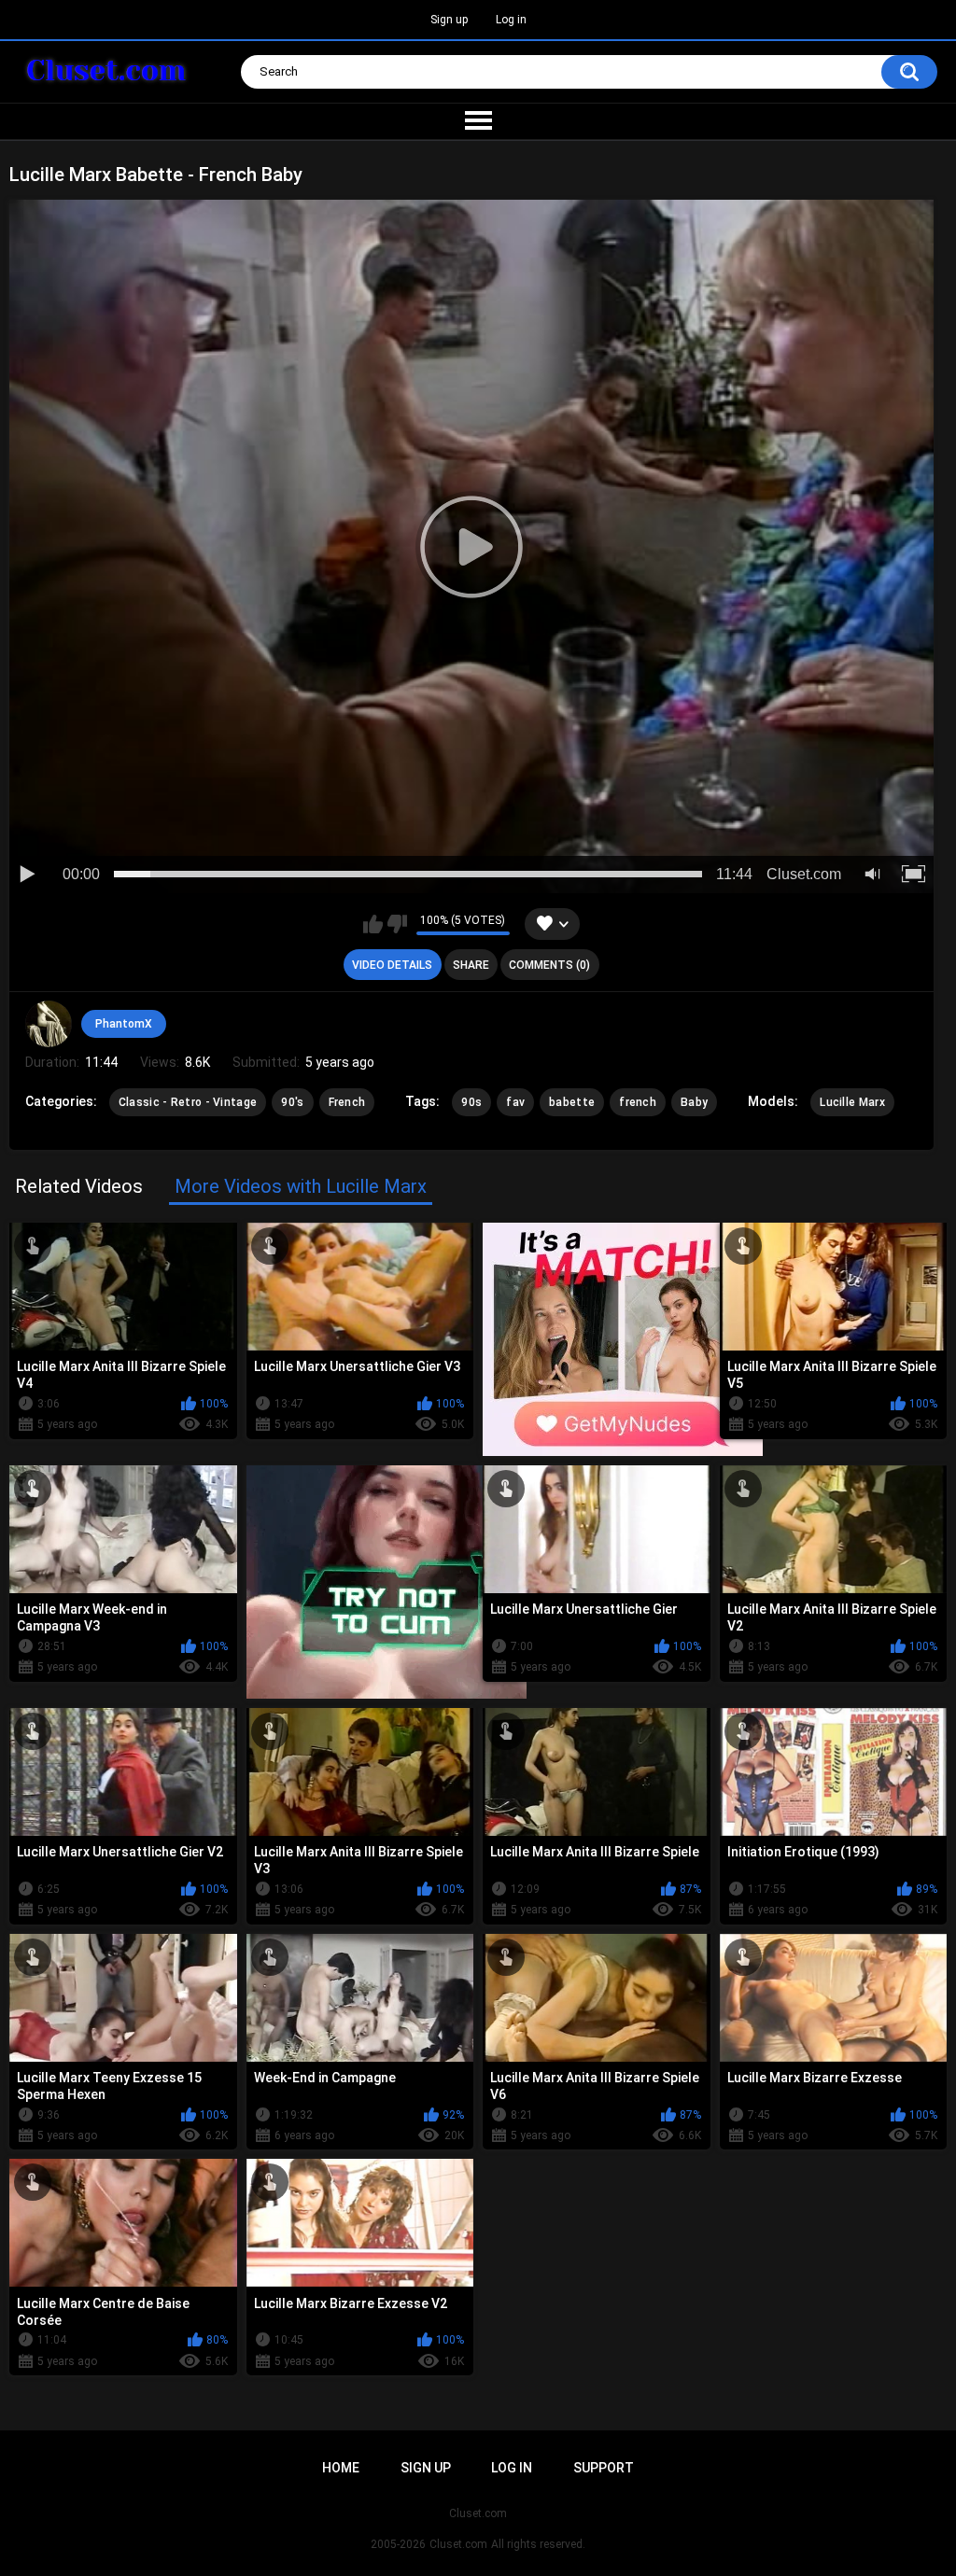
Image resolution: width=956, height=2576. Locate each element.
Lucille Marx (852, 1102)
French (347, 1102)
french (638, 1102)
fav (515, 1102)
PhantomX (124, 1024)
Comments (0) (549, 965)
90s (471, 1102)
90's (292, 1102)
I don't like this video (397, 924)
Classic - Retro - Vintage (188, 1102)
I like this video (373, 924)
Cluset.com (458, 2544)
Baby (694, 1102)
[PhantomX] (49, 1024)
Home (341, 2468)
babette (572, 1102)
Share (471, 965)
